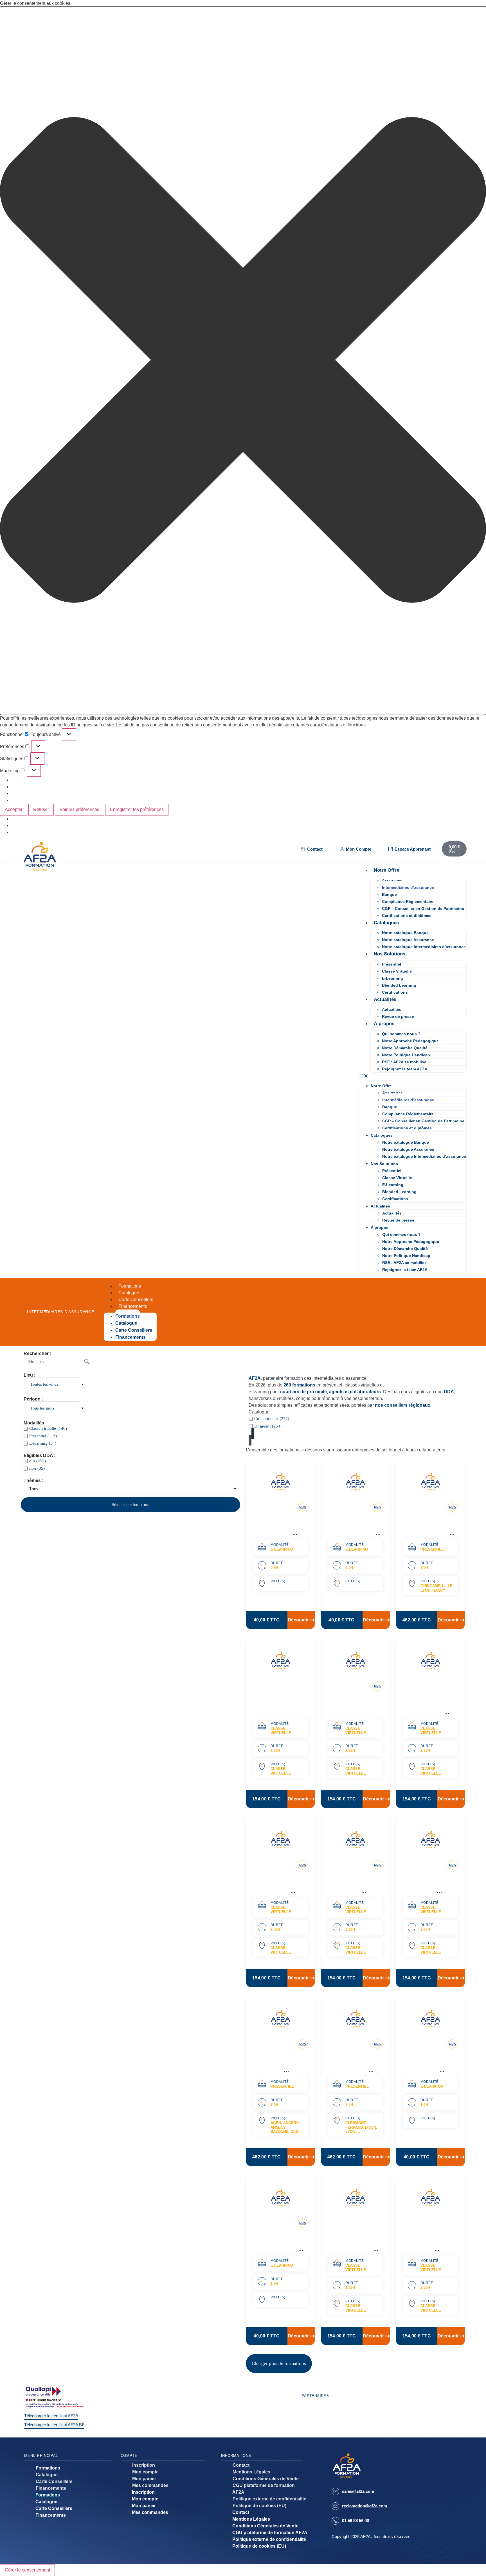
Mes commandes (150, 2485)
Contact (241, 2465)
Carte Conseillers (136, 1300)
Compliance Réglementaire (408, 901)
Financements (133, 1306)
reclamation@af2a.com (364, 2506)
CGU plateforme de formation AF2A (264, 2489)
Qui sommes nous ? (401, 1034)
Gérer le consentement (27, 2570)
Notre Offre (386, 870)
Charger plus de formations (279, 2363)
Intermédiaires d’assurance (408, 887)
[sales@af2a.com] (335, 2492)
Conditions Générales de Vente (266, 2479)
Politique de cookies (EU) (259, 2506)
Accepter (14, 809)
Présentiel (391, 964)
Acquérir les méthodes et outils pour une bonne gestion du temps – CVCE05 (427, 1712)
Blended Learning (399, 985)
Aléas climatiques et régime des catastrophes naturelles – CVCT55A (429, 1891)
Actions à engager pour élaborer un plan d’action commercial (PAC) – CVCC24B (353, 1891)
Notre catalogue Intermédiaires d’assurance (424, 947)
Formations (130, 1286)
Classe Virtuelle (397, 971)
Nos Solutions (390, 954)
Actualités (385, 999)
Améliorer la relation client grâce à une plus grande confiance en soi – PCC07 (279, 2070)
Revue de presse (398, 1016)
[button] (243, 361)
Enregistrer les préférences (137, 809)
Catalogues (386, 923)
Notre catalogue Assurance (408, 940)
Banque (389, 894)
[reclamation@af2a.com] (335, 2506)
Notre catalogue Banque (405, 933)
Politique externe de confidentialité (269, 2499)
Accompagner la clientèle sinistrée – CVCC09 (353, 1705)
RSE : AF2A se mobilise (404, 1062)
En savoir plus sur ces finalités (44, 800)
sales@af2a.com (358, 2491)
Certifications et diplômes (407, 916)
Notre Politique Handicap (406, 1055)
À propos (384, 1024)
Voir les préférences (79, 809)
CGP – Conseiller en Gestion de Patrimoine (423, 908)
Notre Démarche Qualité (405, 1048)
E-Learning (392, 978)
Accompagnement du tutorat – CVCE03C (277, 1705)
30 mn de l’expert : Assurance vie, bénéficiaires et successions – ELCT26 (276, 1533)
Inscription (144, 2465)
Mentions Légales (251, 2472)
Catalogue (129, 1293)
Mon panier (144, 2479)
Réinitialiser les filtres (130, 1505)
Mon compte (145, 2472)
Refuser (41, 809)
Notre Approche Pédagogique (410, 1041)
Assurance (392, 880)
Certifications (395, 992)
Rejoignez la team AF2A (405, 1069)
